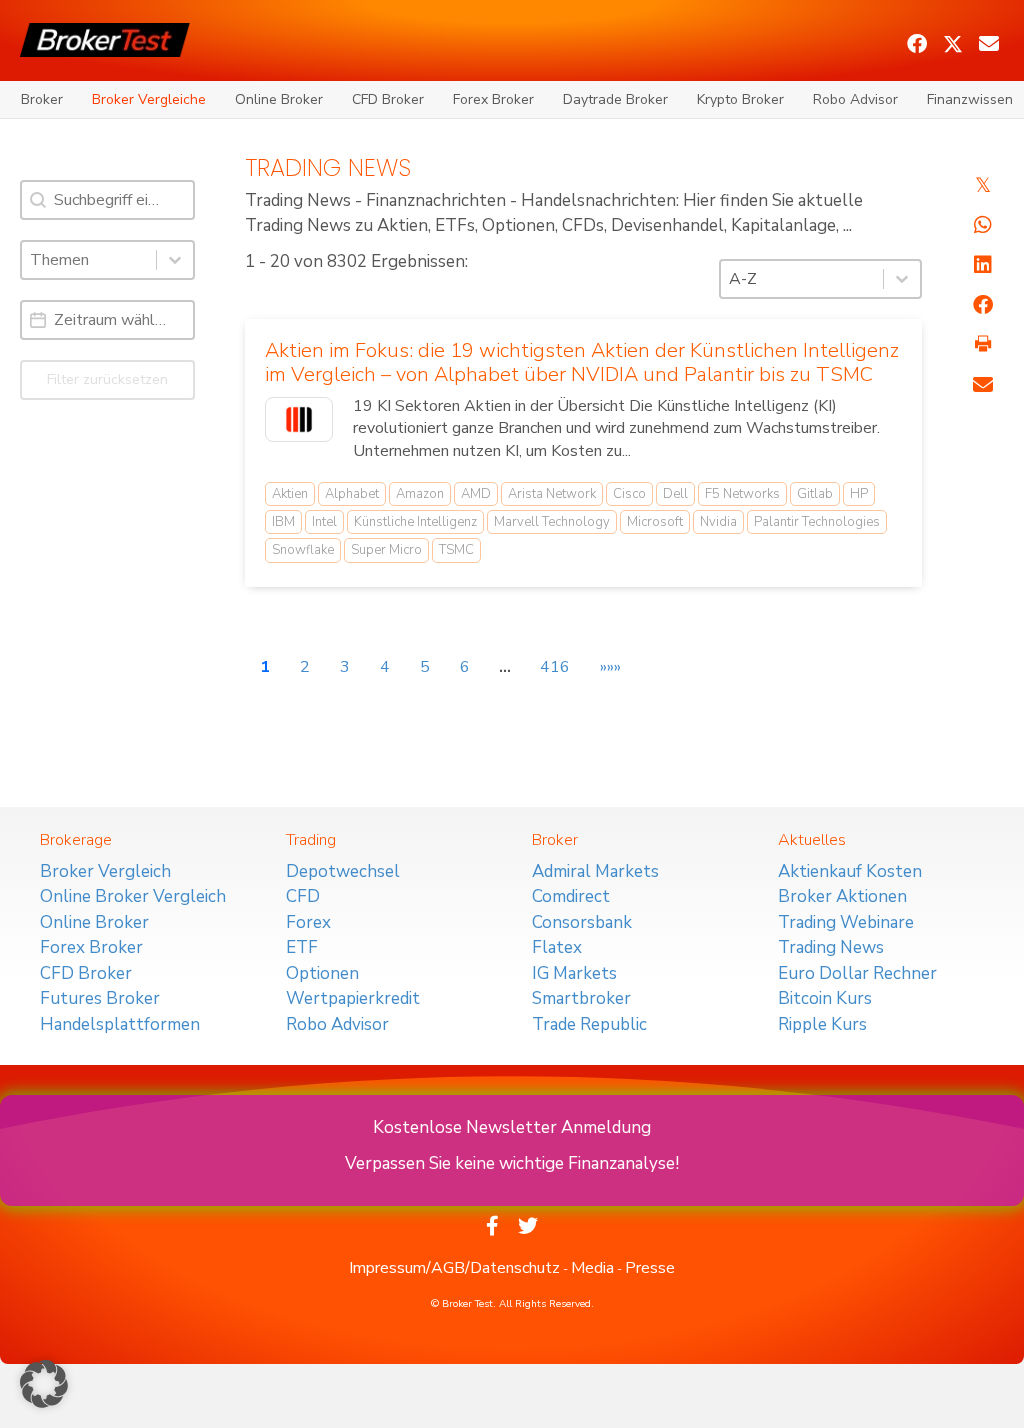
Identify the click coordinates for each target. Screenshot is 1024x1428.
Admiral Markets (595, 871)
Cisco (629, 494)
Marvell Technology (552, 522)
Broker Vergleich (105, 871)
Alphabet (352, 494)
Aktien (290, 494)
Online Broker (279, 99)
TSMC (456, 550)
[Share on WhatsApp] (983, 225)
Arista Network (552, 494)
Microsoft (655, 522)
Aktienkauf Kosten (850, 871)
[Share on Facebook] (983, 305)
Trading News (831, 947)
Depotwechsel (343, 871)
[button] (917, 44)
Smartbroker (581, 998)
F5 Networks (742, 494)
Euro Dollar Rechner (857, 973)
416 (555, 667)
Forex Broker (493, 99)
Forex (308, 922)
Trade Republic (589, 1024)
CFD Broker (388, 99)
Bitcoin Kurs (825, 998)
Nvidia (718, 522)
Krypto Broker (740, 99)
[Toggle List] (175, 260)
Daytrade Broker (615, 99)
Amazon (420, 494)
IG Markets (574, 973)
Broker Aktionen (842, 896)
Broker (42, 99)
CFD (303, 896)
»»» (610, 667)
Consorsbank (582, 922)
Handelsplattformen (120, 1024)
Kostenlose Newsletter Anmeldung (512, 1127)
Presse (650, 1268)
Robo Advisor (855, 99)
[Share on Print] (983, 345)
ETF (302, 947)
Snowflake (303, 550)
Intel (324, 522)
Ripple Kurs (822, 1024)
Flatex (557, 947)
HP (859, 494)
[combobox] (89, 260)
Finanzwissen (970, 99)
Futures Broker (100, 998)
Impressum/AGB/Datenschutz (454, 1268)
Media (592, 1268)
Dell (675, 494)
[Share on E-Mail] (983, 385)
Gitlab (815, 494)
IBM (283, 522)
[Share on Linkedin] (983, 265)
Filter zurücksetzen (107, 379)
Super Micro (386, 550)
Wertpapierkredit (353, 998)
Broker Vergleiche (149, 99)
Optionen (322, 973)
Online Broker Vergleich (133, 896)
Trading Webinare (846, 922)
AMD (476, 494)
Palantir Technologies (817, 522)
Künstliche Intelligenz (415, 522)
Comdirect (571, 896)
